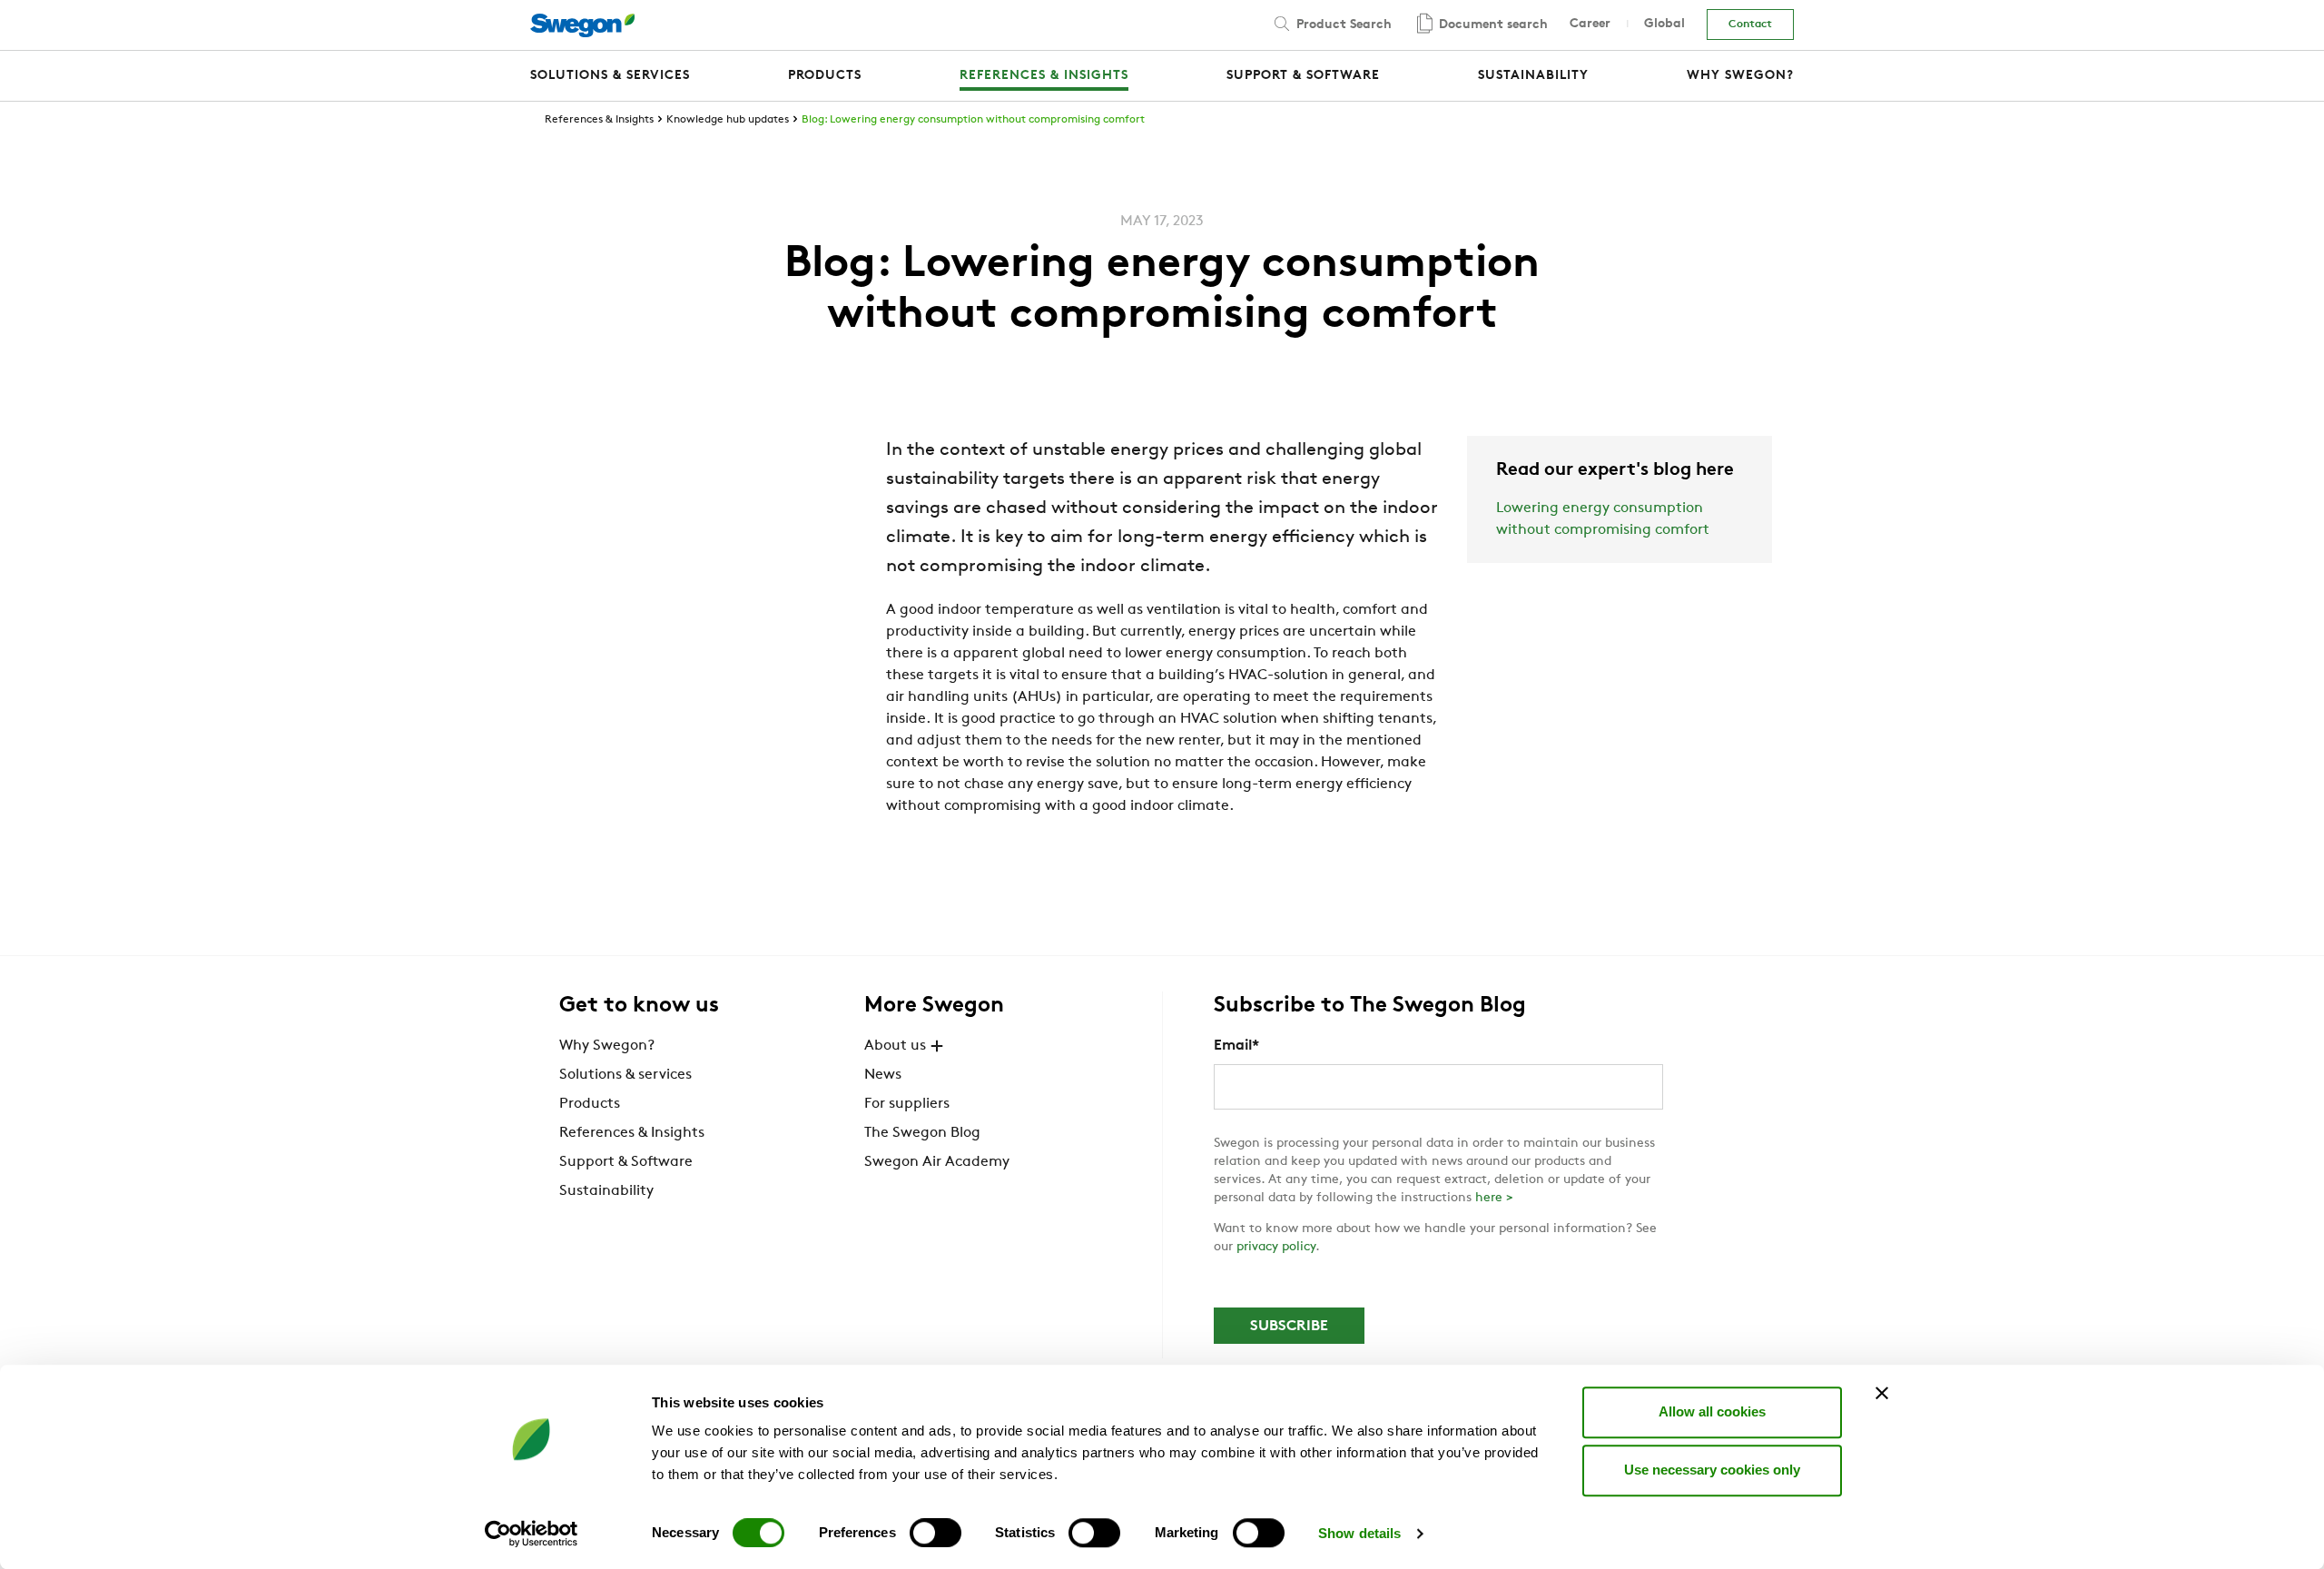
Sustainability (606, 1191)
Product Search (1342, 25)
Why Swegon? (607, 1046)
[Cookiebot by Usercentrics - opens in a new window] (532, 1534)
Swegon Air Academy (937, 1162)
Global (1664, 24)
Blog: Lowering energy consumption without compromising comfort (973, 120)
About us (895, 1046)
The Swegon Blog (922, 1133)
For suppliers (907, 1104)
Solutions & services (625, 1075)
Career (1590, 24)
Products (590, 1104)
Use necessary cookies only (1712, 1470)
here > (1494, 1198)
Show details (1359, 1533)
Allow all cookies (1712, 1411)
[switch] (936, 1533)
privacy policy (1276, 1247)
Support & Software (626, 1162)
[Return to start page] (582, 25)
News (883, 1075)
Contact (1750, 25)
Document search (1492, 25)
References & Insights (599, 120)
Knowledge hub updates (728, 120)
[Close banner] (1882, 1393)
